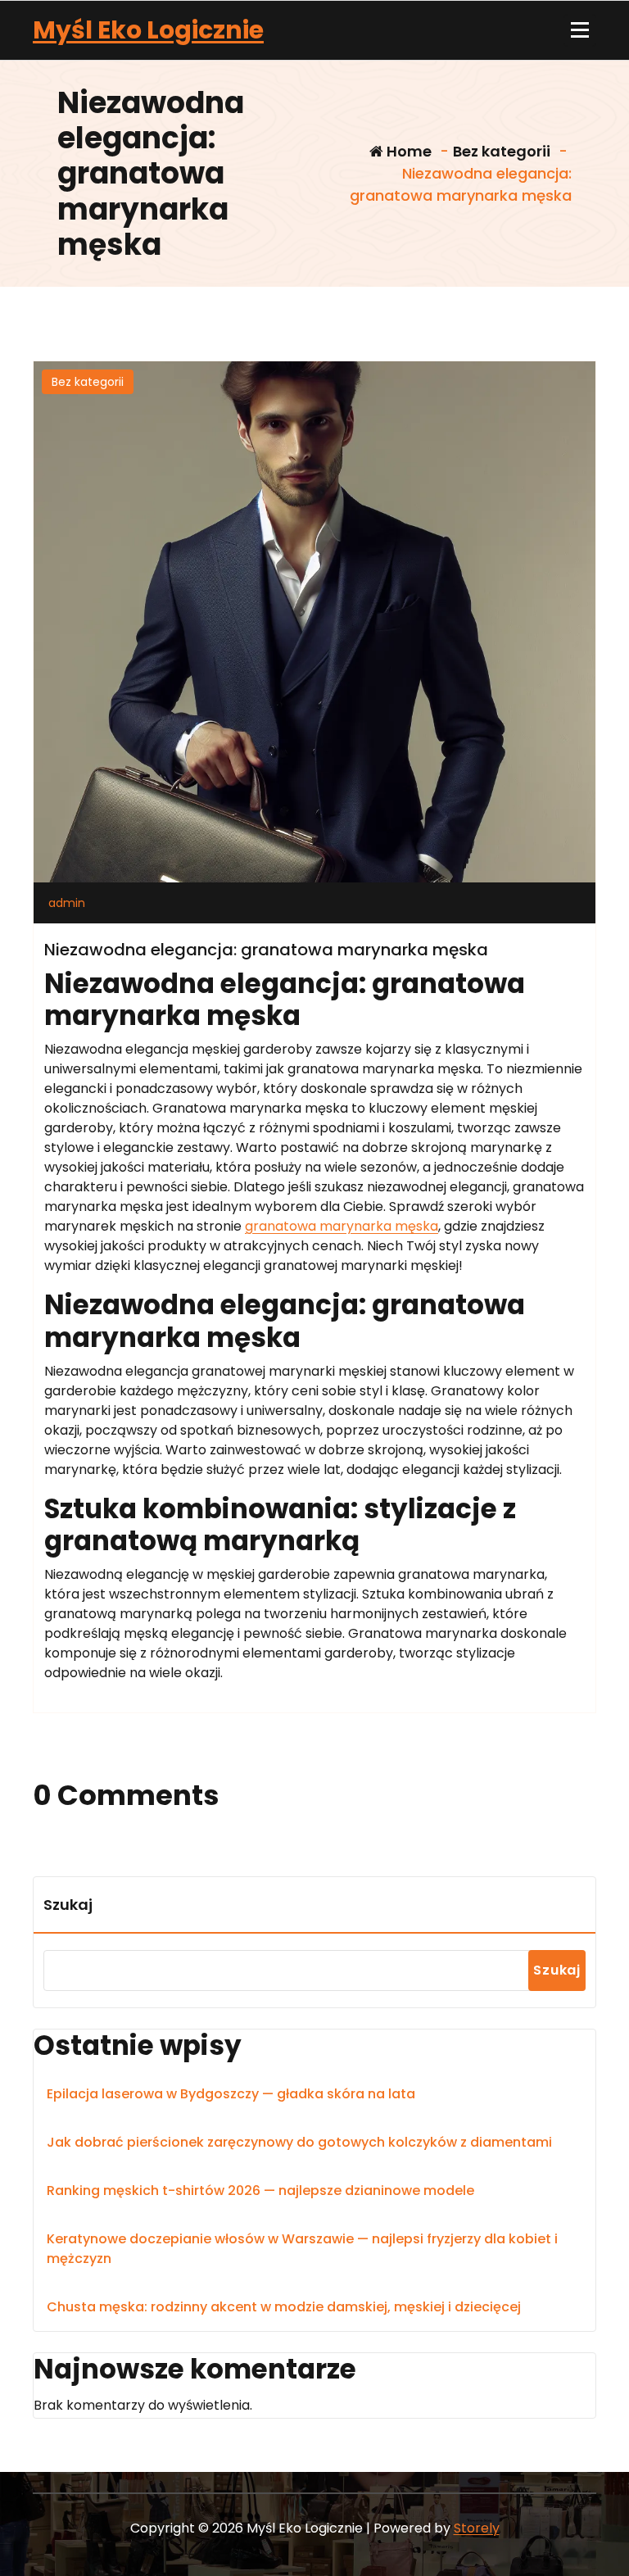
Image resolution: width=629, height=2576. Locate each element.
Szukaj (68, 1905)
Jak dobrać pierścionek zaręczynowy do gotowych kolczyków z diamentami (299, 2142)
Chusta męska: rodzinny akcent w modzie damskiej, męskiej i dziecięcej (284, 2307)
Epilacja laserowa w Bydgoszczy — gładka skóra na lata (231, 2094)
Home (407, 151)
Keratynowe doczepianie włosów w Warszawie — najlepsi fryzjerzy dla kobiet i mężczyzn (302, 2249)
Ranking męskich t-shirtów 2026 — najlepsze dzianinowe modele (260, 2191)
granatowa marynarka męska (342, 1226)
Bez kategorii (502, 151)
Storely (477, 2528)
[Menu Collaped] (580, 30)
